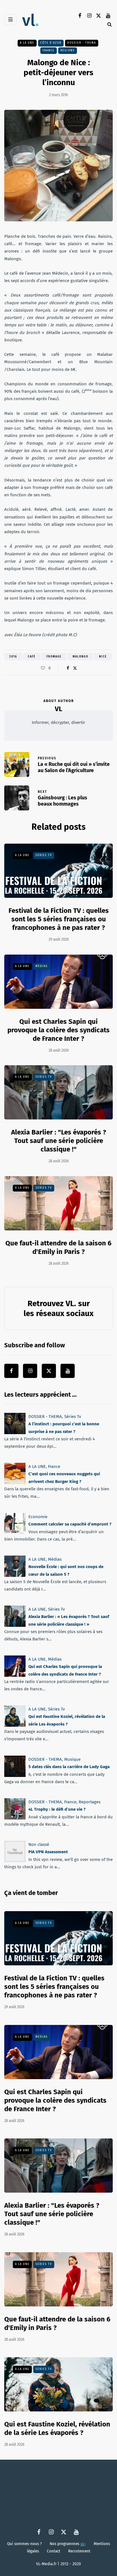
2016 (13, 657)
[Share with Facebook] (68, 668)
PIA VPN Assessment (48, 1852)
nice (103, 657)
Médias (42, 966)
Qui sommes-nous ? (24, 2544)
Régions (68, 50)
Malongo (81, 657)
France (49, 50)
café (32, 657)
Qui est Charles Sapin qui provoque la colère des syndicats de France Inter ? (58, 1030)
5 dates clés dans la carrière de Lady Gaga (69, 1767)
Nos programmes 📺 (68, 2544)
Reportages (90, 1802)
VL (58, 709)
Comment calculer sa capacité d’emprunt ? (70, 1524)
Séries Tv (44, 855)
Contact (54, 2551)
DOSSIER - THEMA (82, 43)
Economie (38, 1517)
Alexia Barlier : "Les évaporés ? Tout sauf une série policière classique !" (59, 1141)
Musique (72, 1759)
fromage (54, 657)
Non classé (39, 1844)
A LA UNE (27, 43)
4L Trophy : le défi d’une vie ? (57, 1809)
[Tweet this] (75, 668)
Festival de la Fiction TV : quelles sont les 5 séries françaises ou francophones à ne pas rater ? (59, 919)
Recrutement (79, 2551)
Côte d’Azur (51, 43)
